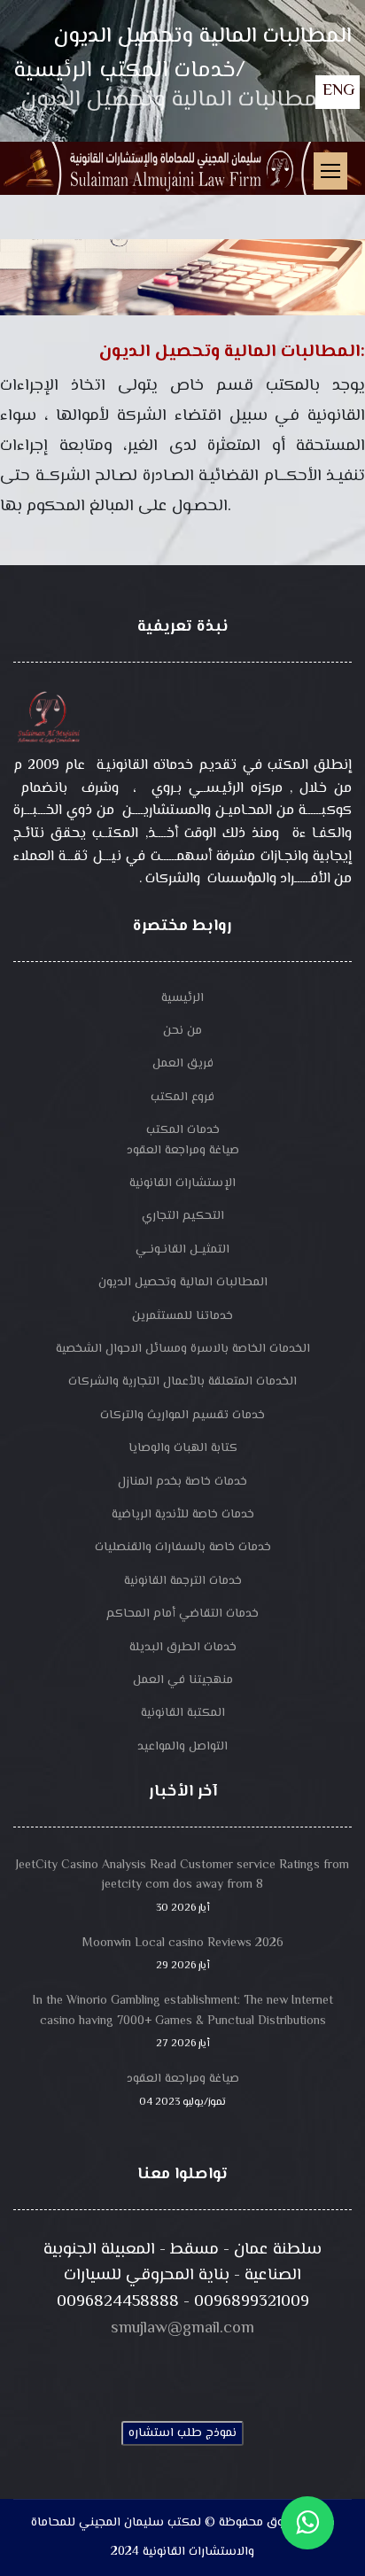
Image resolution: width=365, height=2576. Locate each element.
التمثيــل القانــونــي (182, 1250)
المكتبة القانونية (183, 1713)
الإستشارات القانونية (182, 1183)
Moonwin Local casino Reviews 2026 (183, 1954)
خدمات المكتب (183, 1130)
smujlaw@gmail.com (182, 2328)
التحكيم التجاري (183, 1216)
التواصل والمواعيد (182, 1747)
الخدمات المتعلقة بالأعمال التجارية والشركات (182, 1382)
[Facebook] (115, 2371)
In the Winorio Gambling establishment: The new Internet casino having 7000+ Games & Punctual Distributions (183, 2021)
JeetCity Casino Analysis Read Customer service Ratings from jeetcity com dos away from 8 (182, 1886)
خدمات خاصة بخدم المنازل (182, 1482)
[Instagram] (216, 2371)
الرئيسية (182, 998)
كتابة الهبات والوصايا (183, 1448)
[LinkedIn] (250, 2371)
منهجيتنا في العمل (183, 1680)
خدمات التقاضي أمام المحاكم (182, 1614)
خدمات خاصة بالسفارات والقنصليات (183, 1548)
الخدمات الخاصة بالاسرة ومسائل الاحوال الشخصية (183, 1349)
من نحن (182, 1031)
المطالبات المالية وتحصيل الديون (183, 1283)
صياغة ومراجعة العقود (183, 1151)
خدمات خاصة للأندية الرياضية (183, 1515)
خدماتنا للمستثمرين (182, 1316)
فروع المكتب (182, 1098)
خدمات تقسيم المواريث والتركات (182, 1416)
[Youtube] (182, 2371)
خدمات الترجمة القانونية (183, 1581)
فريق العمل (183, 1064)
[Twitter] (149, 2371)
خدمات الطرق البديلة (183, 1648)
